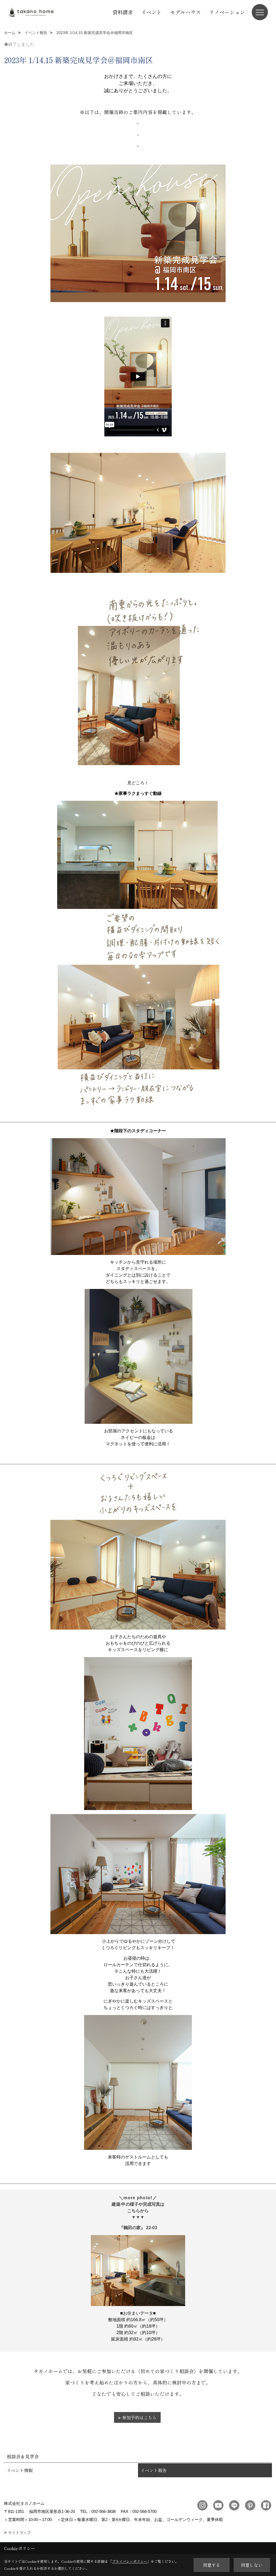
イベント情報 (20, 2470)
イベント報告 (154, 2470)
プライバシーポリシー (130, 2561)
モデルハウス (185, 12)
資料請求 (123, 12)
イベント (151, 12)
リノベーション (227, 12)
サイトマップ (19, 2533)
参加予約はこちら (139, 2417)
